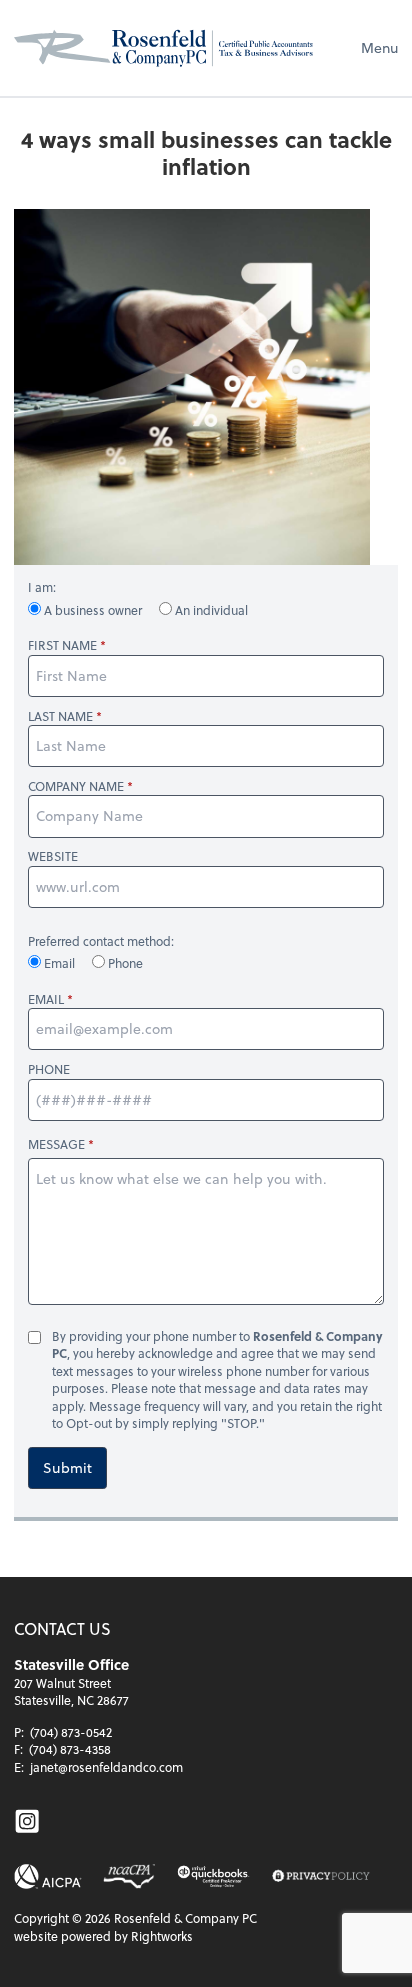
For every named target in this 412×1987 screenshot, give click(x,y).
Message (56, 1144)
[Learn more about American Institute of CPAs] (48, 1876)
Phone (124, 963)
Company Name (76, 786)
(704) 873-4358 (70, 1749)
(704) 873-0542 (71, 1732)
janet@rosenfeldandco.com (106, 1767)
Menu (379, 47)
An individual (210, 610)
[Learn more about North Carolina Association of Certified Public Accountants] (129, 1876)
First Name (62, 645)
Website (53, 856)
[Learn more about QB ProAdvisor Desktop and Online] (213, 1876)
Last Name (60, 716)
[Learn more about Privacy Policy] (321, 1876)
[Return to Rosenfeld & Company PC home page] (164, 48)
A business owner (93, 610)
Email (59, 963)
